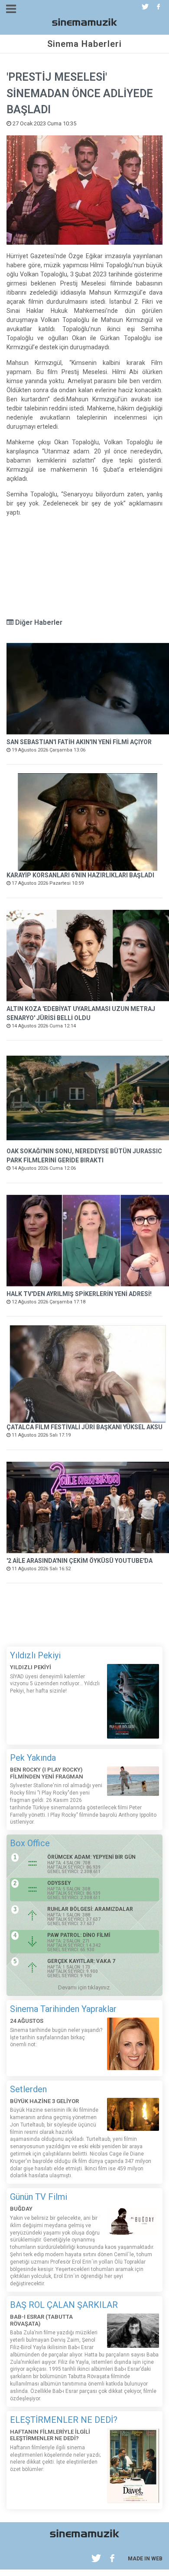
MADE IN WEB (145, 2559)
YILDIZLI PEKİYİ (31, 1667)
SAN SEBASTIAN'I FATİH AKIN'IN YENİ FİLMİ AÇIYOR (79, 742)
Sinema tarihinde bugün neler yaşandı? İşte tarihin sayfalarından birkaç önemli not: (56, 2038)
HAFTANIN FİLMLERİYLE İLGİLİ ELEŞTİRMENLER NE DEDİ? (50, 2435)
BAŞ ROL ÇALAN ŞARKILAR (64, 2305)
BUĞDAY (21, 2209)
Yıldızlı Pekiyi (35, 1655)
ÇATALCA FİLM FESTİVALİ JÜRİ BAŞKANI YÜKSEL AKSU (84, 1427)
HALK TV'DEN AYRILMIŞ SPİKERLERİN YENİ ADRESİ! (79, 1294)
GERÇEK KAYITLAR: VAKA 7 (81, 1961)
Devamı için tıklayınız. (84, 1987)
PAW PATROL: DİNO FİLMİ (79, 1935)
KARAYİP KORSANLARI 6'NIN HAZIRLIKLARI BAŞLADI (80, 875)
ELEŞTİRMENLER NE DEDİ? (64, 2420)
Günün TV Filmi (39, 2197)
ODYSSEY (59, 1883)
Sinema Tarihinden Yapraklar (63, 2009)
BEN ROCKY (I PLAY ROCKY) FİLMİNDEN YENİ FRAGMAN (47, 1773)
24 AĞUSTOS (27, 2021)
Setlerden (28, 2089)
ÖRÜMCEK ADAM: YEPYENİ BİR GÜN (91, 1857)
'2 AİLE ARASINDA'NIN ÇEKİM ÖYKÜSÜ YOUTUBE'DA (80, 1561)
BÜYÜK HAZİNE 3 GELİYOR (44, 2101)
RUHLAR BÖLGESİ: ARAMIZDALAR (90, 1909)
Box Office (30, 1843)
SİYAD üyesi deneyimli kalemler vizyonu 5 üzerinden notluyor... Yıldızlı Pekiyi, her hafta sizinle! (55, 1684)
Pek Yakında (33, 1758)
